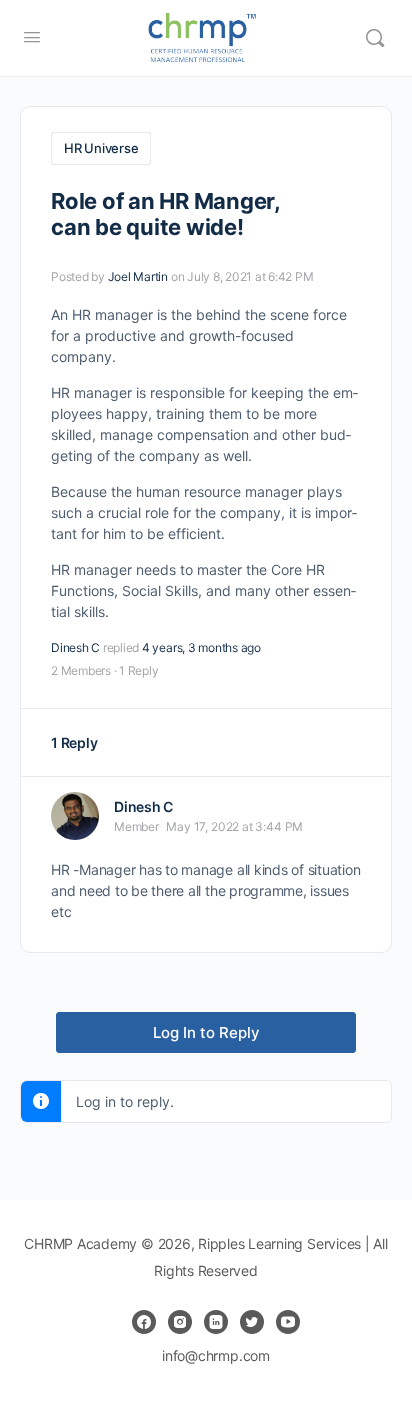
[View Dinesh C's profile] (75, 816)
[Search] (375, 38)
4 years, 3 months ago (201, 647)
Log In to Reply (206, 1032)
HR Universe (101, 148)
